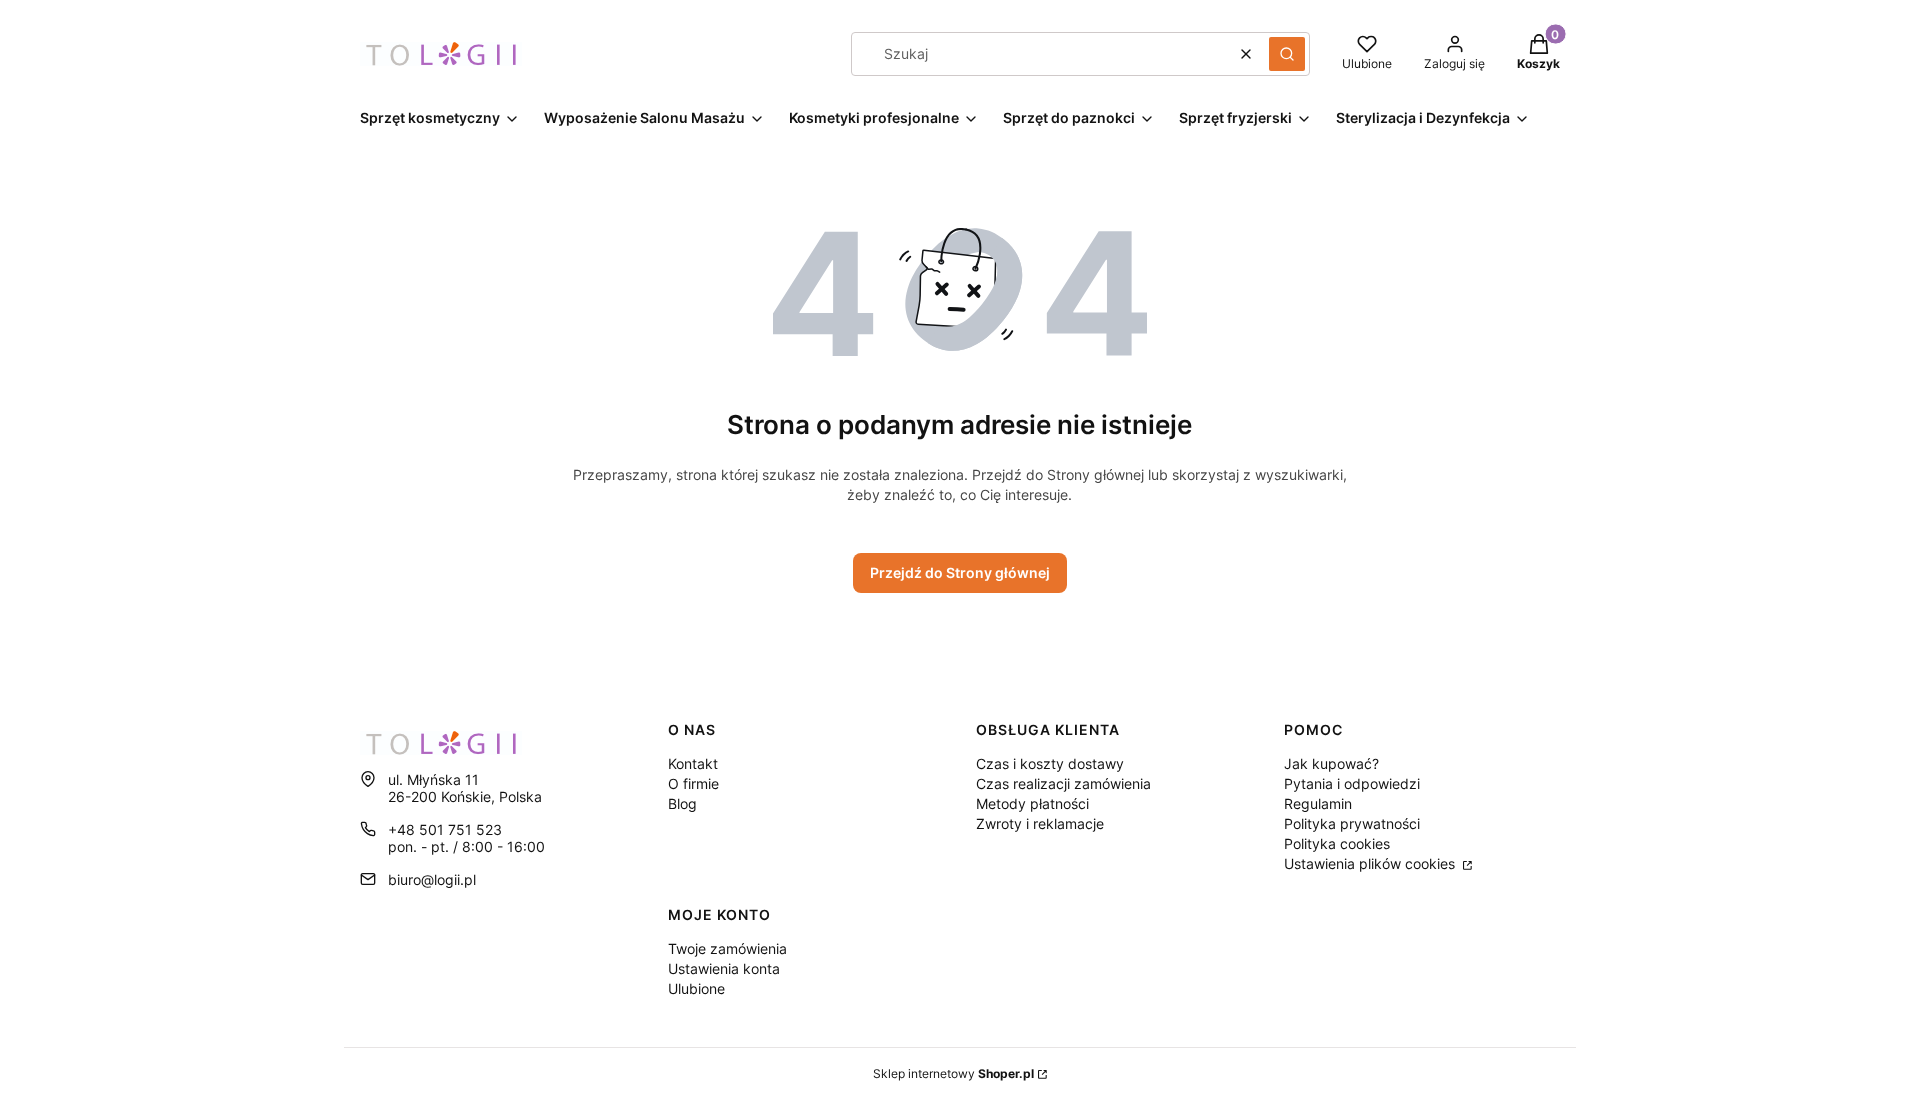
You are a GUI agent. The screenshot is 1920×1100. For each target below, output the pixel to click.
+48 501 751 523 (445, 829)
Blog (682, 803)
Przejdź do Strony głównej (960, 572)
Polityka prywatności (1352, 823)
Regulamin (1318, 803)
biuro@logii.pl (432, 879)
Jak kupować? (1331, 763)
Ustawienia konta (724, 968)
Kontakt (693, 763)
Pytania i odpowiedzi (1352, 783)
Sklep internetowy (953, 1073)
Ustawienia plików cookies (1371, 863)
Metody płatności (1032, 803)
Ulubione (696, 988)
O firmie (693, 783)
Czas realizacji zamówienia (1063, 783)
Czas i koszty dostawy (1050, 763)
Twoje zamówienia (727, 948)
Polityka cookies (1337, 843)
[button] (1287, 54)
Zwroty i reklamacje (1040, 823)
